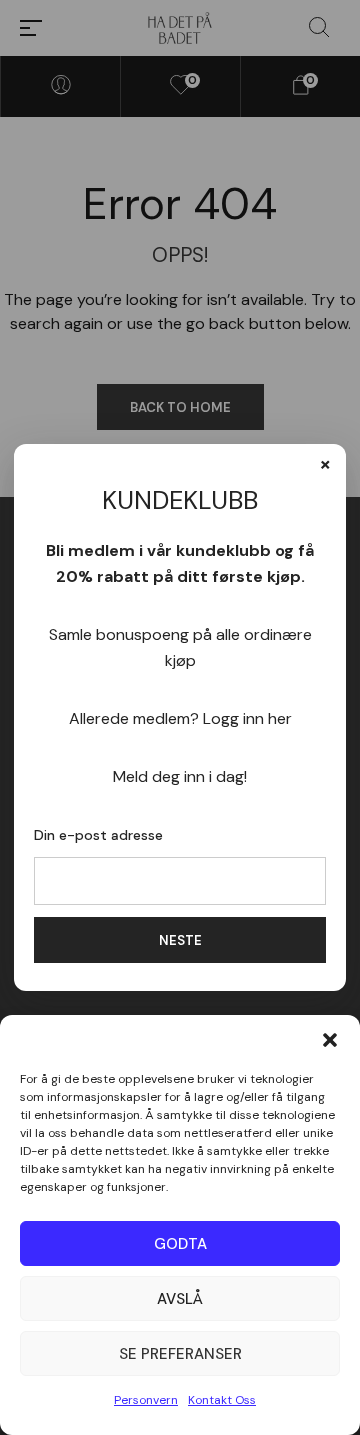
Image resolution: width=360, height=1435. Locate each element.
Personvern (146, 1400)
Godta (180, 1244)
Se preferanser (180, 1354)
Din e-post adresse (98, 835)
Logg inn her (247, 718)
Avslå (180, 1299)
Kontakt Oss (222, 1400)
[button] (330, 1040)
